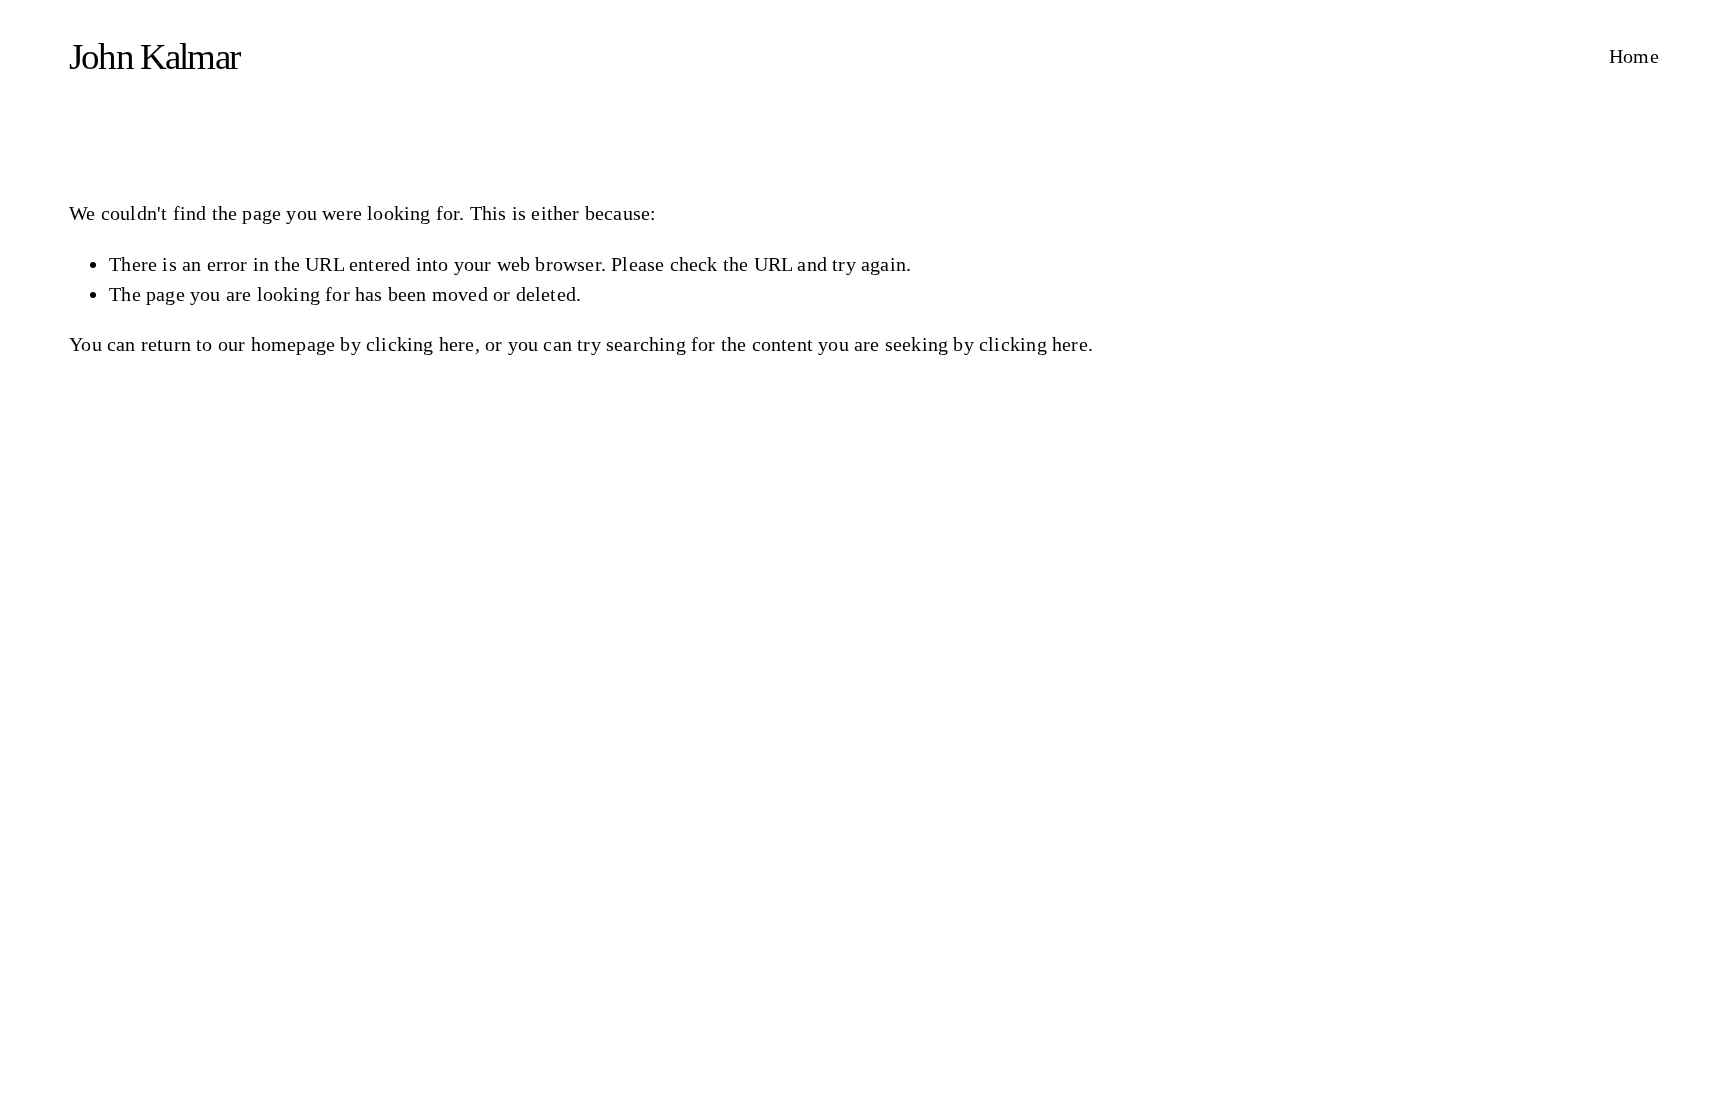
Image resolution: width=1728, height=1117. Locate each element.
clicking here (420, 344)
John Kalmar (154, 56)
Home (1634, 56)
